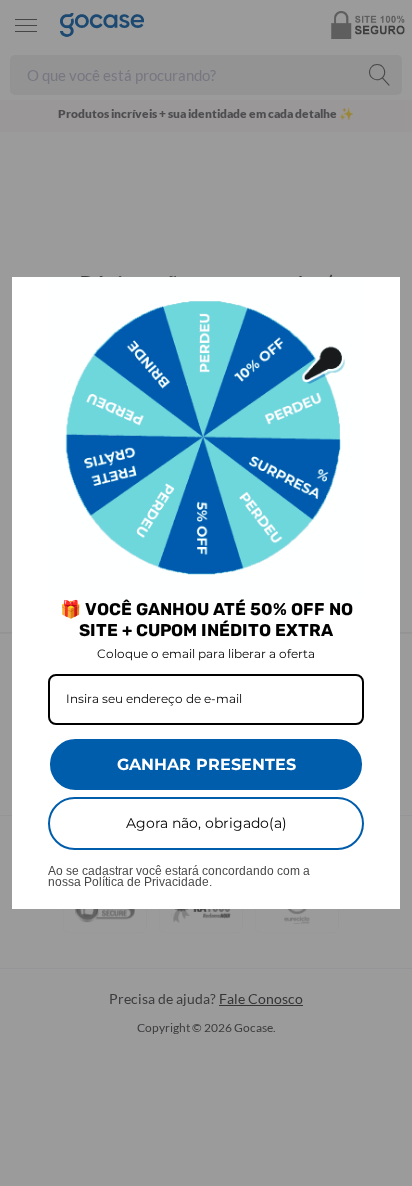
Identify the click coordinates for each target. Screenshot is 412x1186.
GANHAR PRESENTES (206, 764)
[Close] (376, 301)
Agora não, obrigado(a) (206, 823)
